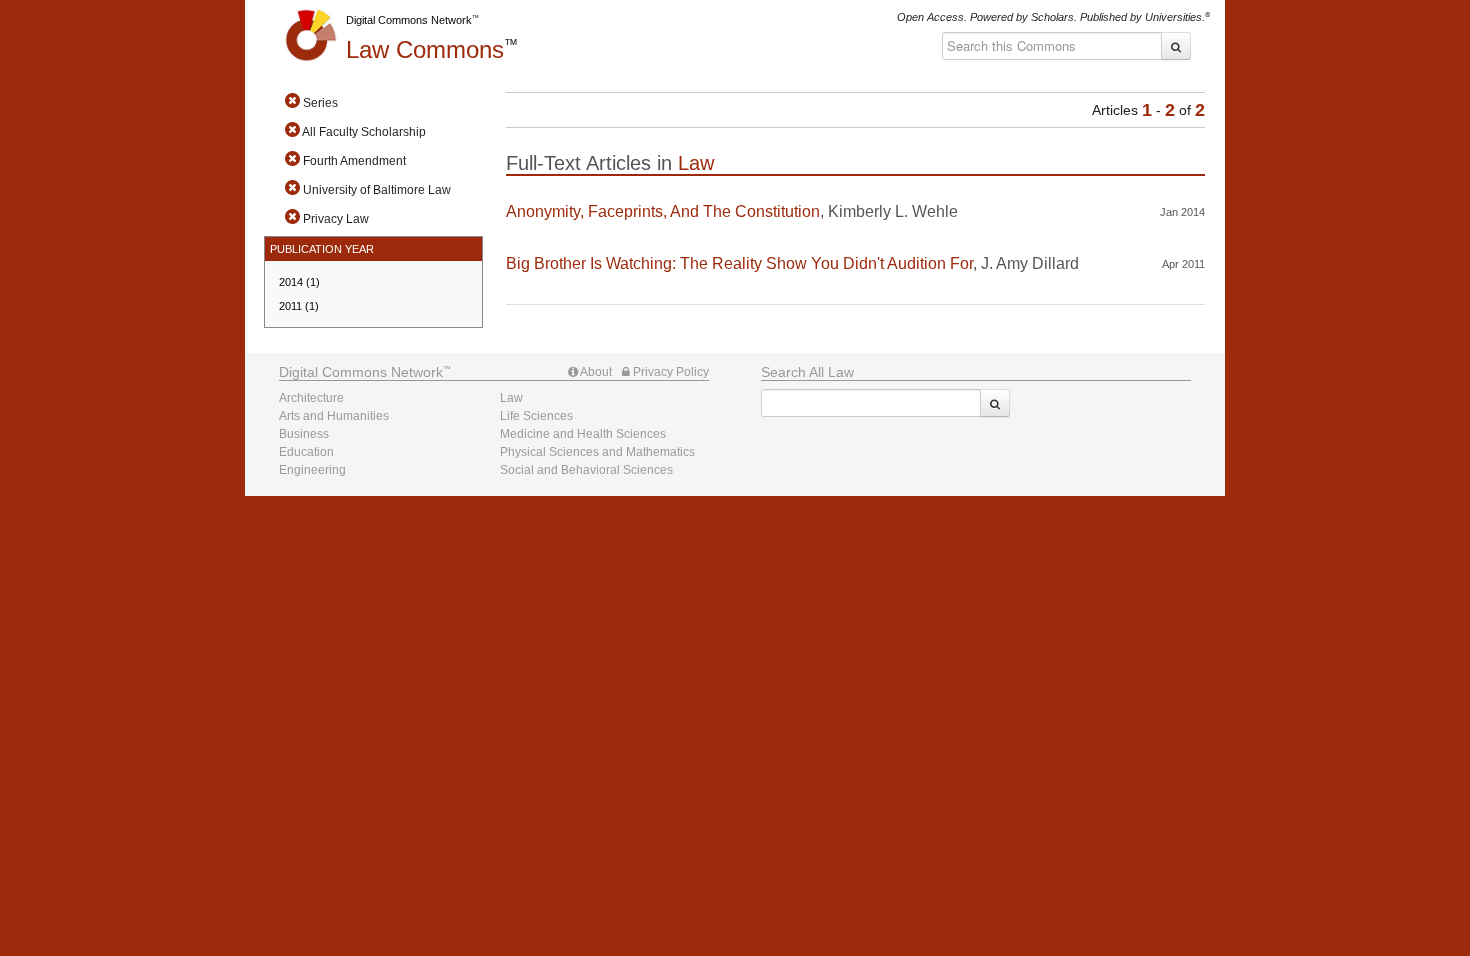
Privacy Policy (669, 372)
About (595, 372)
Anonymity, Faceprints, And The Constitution (663, 211)
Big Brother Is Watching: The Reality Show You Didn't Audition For (739, 263)
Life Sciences (536, 416)
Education (306, 452)
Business (304, 434)
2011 (299, 306)
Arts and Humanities (334, 416)
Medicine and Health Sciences (583, 434)
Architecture (311, 398)
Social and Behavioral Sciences (586, 470)
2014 (299, 282)
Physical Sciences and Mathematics (597, 452)
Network (361, 372)
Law (425, 49)
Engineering (312, 470)
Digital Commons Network (409, 20)
